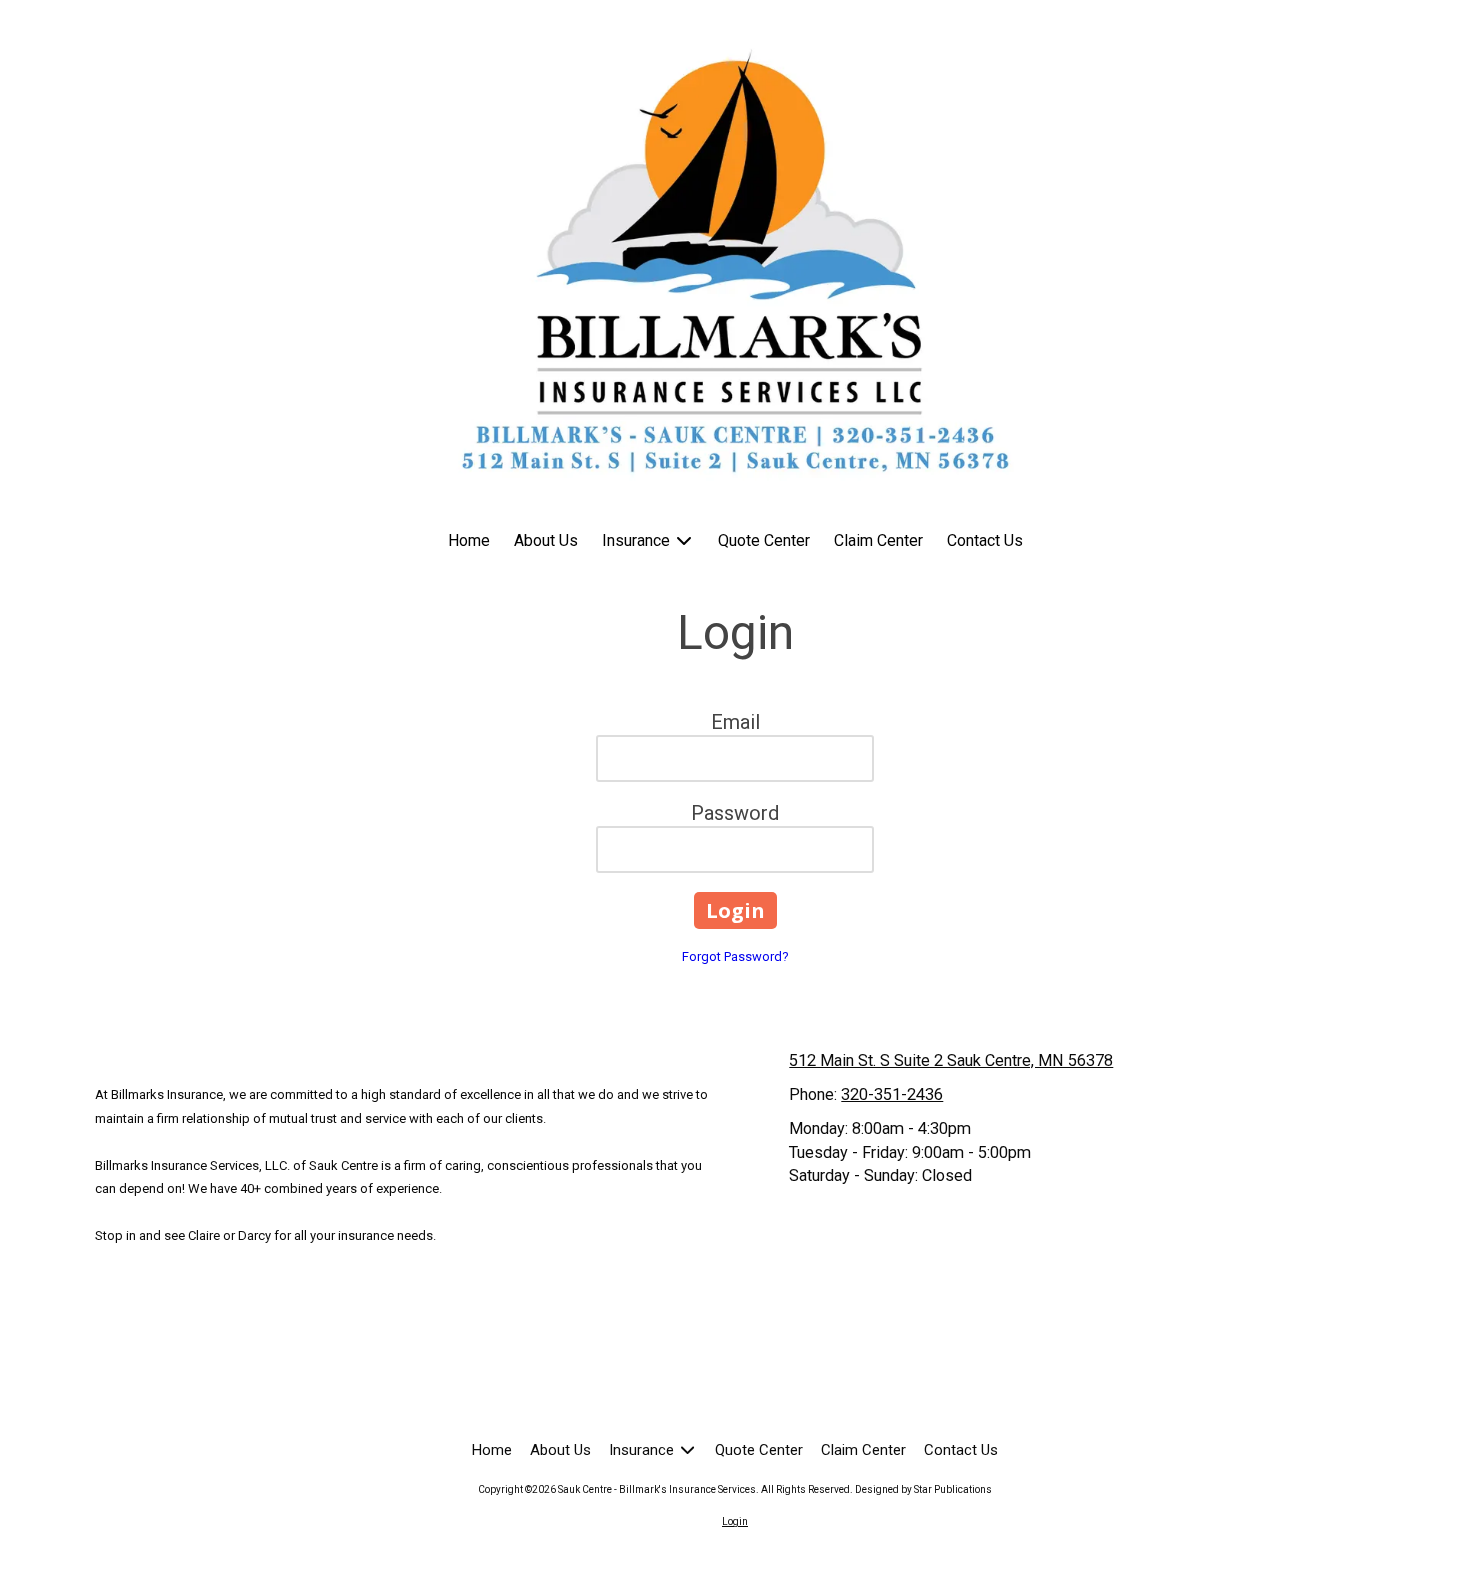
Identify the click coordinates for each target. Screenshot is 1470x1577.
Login (735, 1521)
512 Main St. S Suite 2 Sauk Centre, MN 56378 (951, 1060)
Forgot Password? (735, 956)
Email (735, 722)
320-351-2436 (892, 1094)
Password (735, 813)
